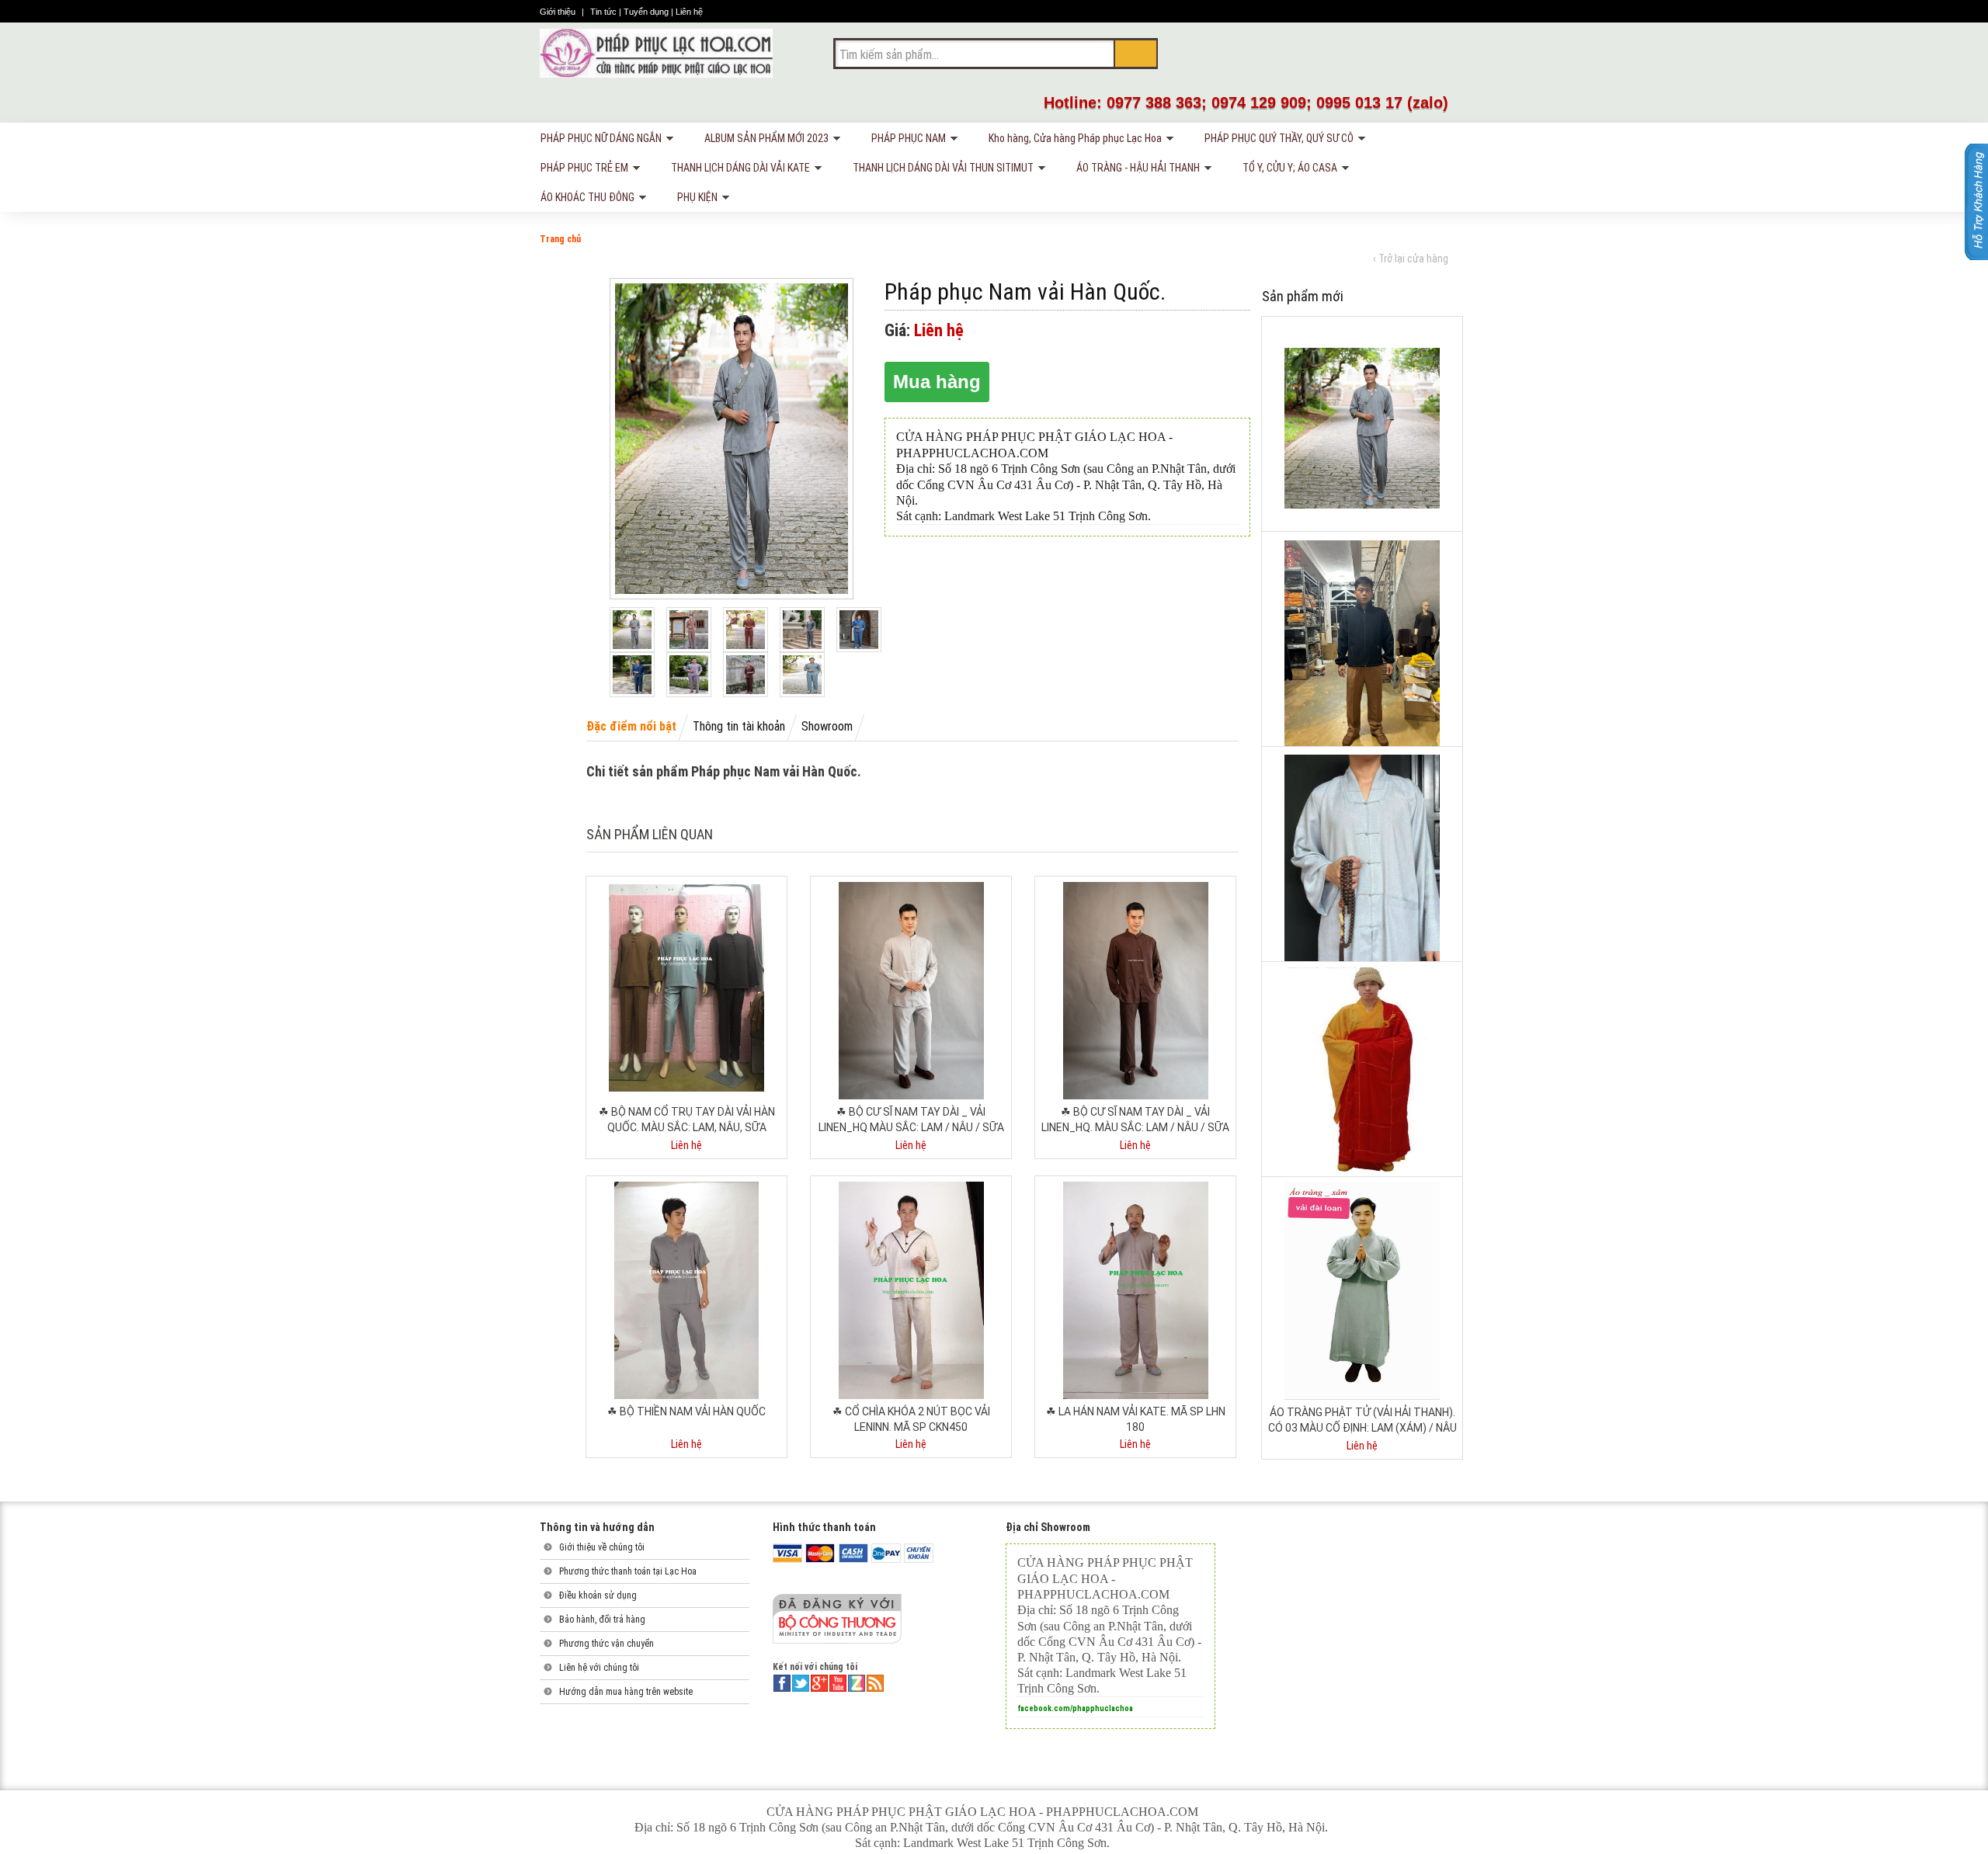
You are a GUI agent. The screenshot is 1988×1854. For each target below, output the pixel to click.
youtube (838, 1683)
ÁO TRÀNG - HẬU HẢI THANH (1135, 170)
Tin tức (605, 12)
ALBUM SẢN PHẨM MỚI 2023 (763, 141)
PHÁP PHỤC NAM (905, 141)
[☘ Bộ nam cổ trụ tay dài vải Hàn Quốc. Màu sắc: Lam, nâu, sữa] (686, 988)
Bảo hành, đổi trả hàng (602, 1620)
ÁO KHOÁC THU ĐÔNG (584, 200)
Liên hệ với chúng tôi (599, 1668)
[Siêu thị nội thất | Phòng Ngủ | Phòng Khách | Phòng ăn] (656, 53)
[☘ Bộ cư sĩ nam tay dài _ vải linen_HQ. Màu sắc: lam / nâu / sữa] (1136, 990)
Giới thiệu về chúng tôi (602, 1547)
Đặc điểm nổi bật (631, 726)
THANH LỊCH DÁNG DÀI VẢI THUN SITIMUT (940, 170)
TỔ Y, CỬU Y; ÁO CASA (1287, 170)
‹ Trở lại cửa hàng (1411, 259)
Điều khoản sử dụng (598, 1595)
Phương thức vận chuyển (606, 1644)
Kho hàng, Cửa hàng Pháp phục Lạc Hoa (1072, 141)
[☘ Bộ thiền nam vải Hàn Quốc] (686, 1290)
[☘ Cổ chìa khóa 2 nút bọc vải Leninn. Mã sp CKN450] (911, 1290)
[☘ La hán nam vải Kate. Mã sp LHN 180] (1136, 1290)
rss (875, 1683)
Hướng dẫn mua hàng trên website (626, 1692)
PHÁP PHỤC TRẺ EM (581, 170)
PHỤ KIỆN (694, 200)
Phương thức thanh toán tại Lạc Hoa (628, 1571)
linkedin (857, 1683)
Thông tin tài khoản (739, 726)
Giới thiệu (559, 12)
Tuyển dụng (647, 12)
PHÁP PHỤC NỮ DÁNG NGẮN (598, 141)
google (819, 1683)
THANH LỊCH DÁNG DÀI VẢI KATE (737, 170)
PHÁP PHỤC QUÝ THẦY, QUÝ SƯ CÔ (1276, 141)
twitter (801, 1683)
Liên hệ (689, 12)
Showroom (827, 726)
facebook (782, 1683)
